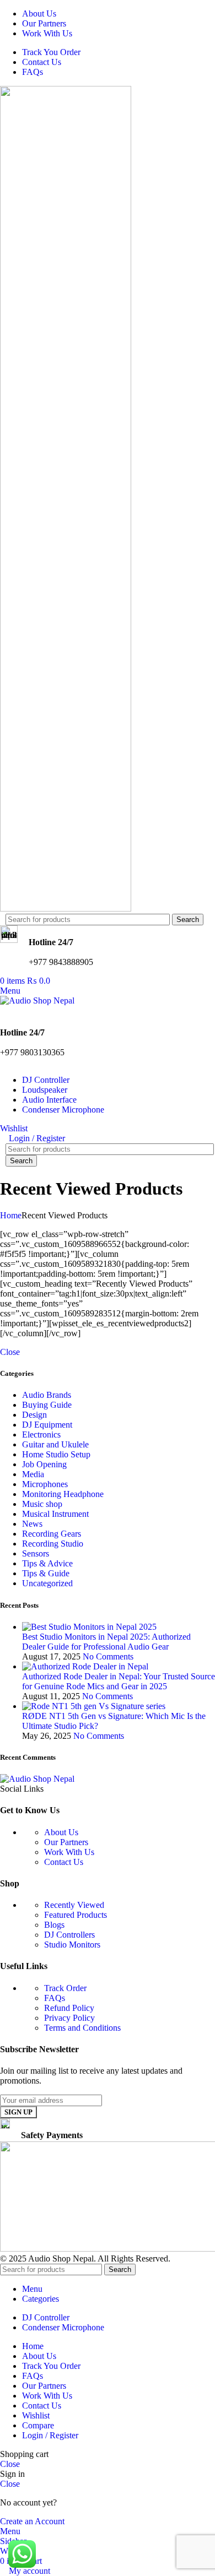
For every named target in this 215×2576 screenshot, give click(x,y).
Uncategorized (47, 1583)
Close (10, 1352)
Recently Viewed (74, 1905)
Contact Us (64, 1862)
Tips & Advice (47, 1563)
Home (11, 1215)
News (32, 1524)
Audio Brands (47, 1395)
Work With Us (69, 1852)
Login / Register (50, 2435)
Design (34, 1415)
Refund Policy (69, 2008)
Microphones (45, 1484)
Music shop (42, 1504)
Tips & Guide (46, 1573)
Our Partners (66, 1842)
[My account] (3, 1010)
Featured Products (76, 1915)
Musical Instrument (55, 1514)
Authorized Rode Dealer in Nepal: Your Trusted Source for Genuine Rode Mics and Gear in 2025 (119, 1681)
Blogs (54, 1925)
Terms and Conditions (82, 2028)
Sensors (36, 1553)
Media (33, 1474)
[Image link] (37, 1779)
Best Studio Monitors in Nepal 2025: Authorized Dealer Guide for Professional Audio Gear (106, 1642)
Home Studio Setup (56, 1454)
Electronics (41, 1435)
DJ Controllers (69, 1935)
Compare (38, 2425)
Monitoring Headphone (63, 1494)
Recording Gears (52, 1534)
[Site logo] (66, 909)
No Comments (108, 1656)
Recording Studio (53, 1544)
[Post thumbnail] (89, 1627)
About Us (61, 1832)
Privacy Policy (69, 2018)
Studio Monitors (72, 1945)
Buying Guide (47, 1405)
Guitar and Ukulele (55, 1444)
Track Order (65, 1988)
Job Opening (44, 1464)
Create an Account (32, 2521)
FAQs (55, 1998)
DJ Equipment (47, 1425)
